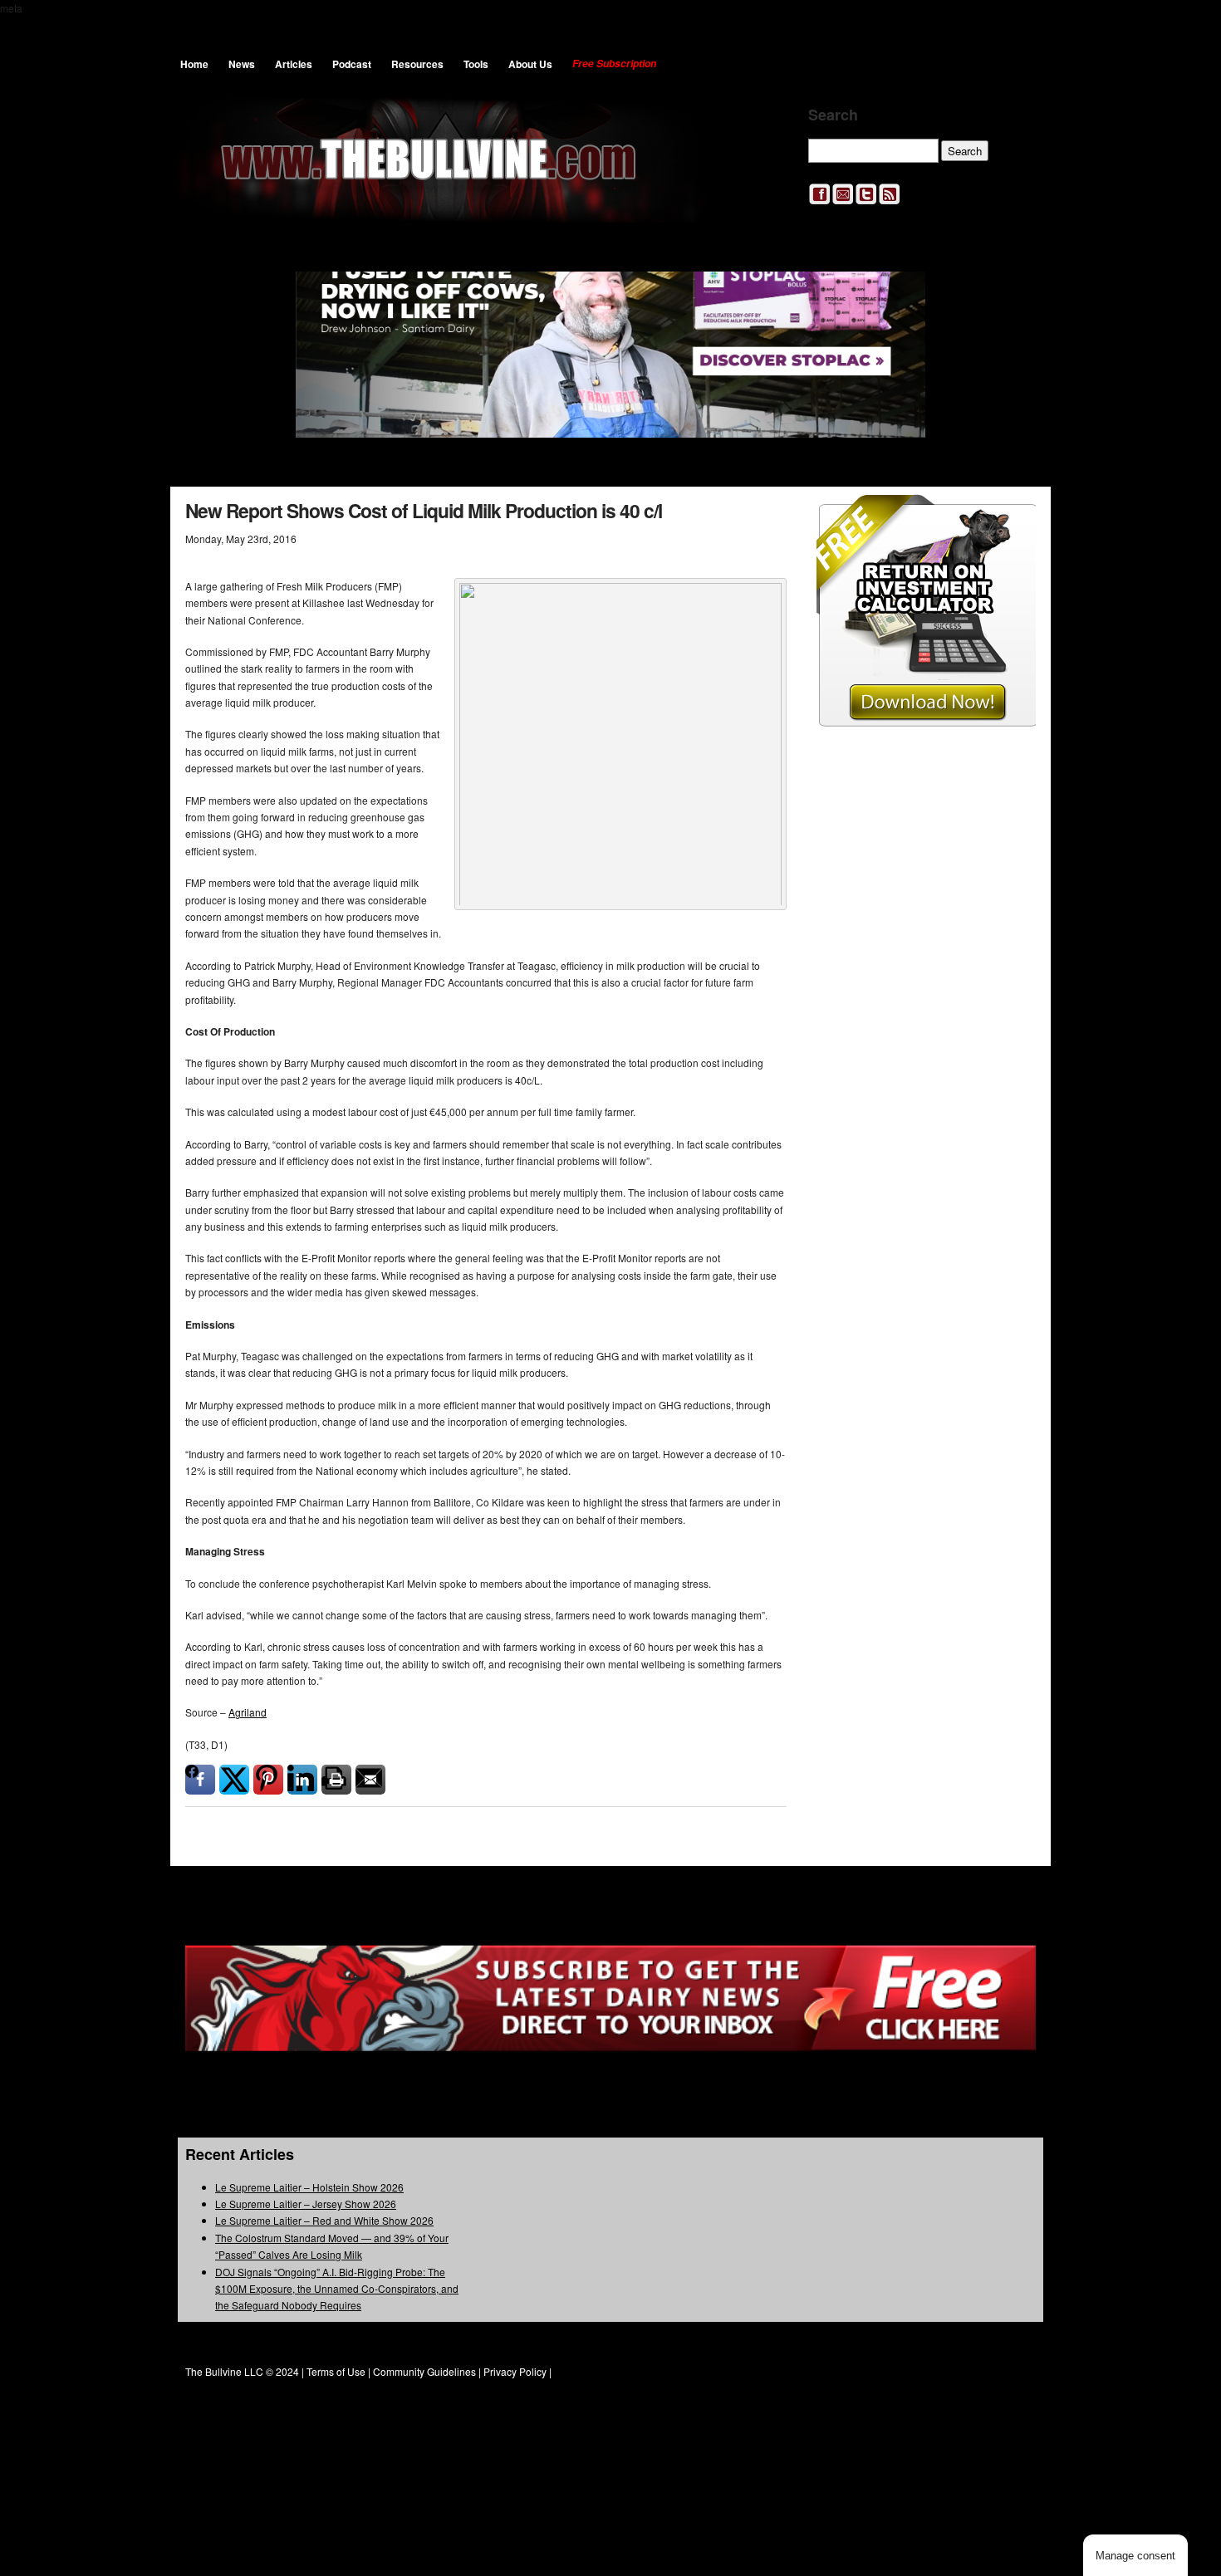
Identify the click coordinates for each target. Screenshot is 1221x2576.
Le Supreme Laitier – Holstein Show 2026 (309, 2187)
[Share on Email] (370, 1780)
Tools (476, 64)
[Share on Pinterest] (268, 1780)
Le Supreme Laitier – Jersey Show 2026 (306, 2204)
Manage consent (1135, 2556)
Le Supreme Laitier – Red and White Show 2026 (324, 2220)
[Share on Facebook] (200, 1780)
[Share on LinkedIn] (302, 1780)
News (242, 64)
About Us (530, 64)
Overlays (1012, 518)
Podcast (352, 64)
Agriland (248, 1712)
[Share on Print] (336, 1780)
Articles (294, 64)
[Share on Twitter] (234, 1780)
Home (194, 64)
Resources (417, 64)
